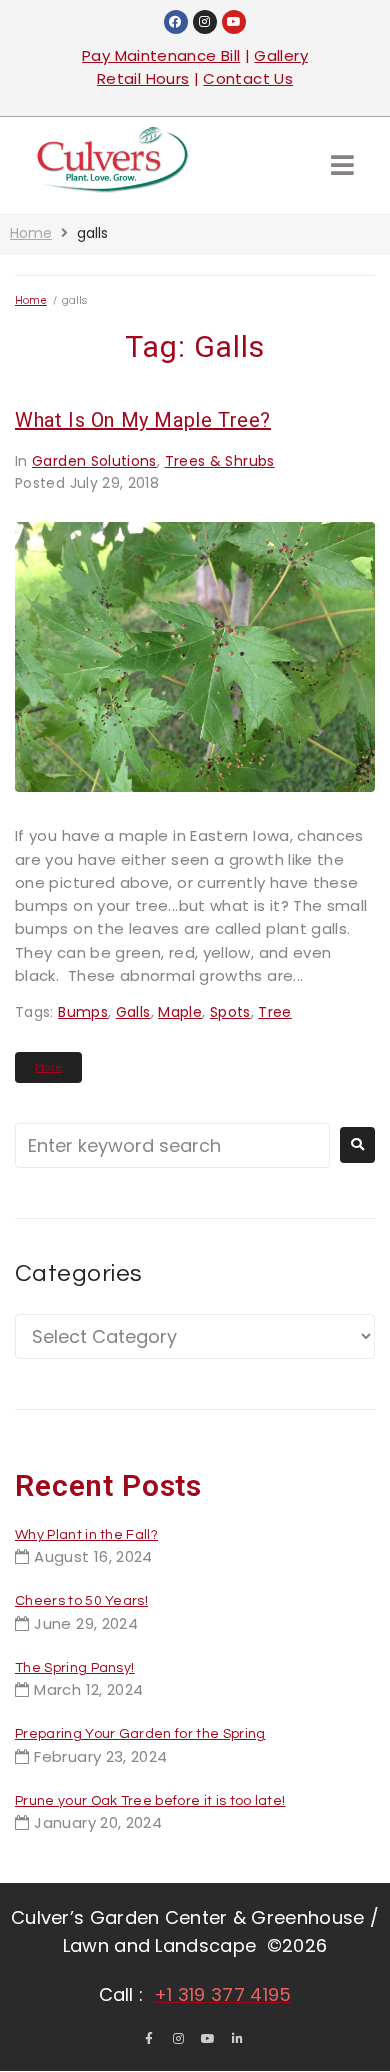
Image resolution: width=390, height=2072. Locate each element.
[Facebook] (176, 22)
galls (133, 1012)
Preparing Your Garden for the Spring (140, 1734)
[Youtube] (234, 22)
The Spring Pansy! (74, 1668)
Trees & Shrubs (220, 461)
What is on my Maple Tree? (143, 420)
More (48, 1067)
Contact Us (248, 78)
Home (31, 233)
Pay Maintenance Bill (161, 55)
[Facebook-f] (149, 2039)
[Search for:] (172, 1145)
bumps (83, 1012)
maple (180, 1012)
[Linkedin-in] (238, 2039)
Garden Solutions (94, 461)
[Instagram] (205, 22)
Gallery (281, 55)
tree (274, 1012)
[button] (342, 164)
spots (230, 1012)
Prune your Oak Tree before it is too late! (150, 1801)
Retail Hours (143, 78)
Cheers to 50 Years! (81, 1601)
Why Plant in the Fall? (86, 1535)
